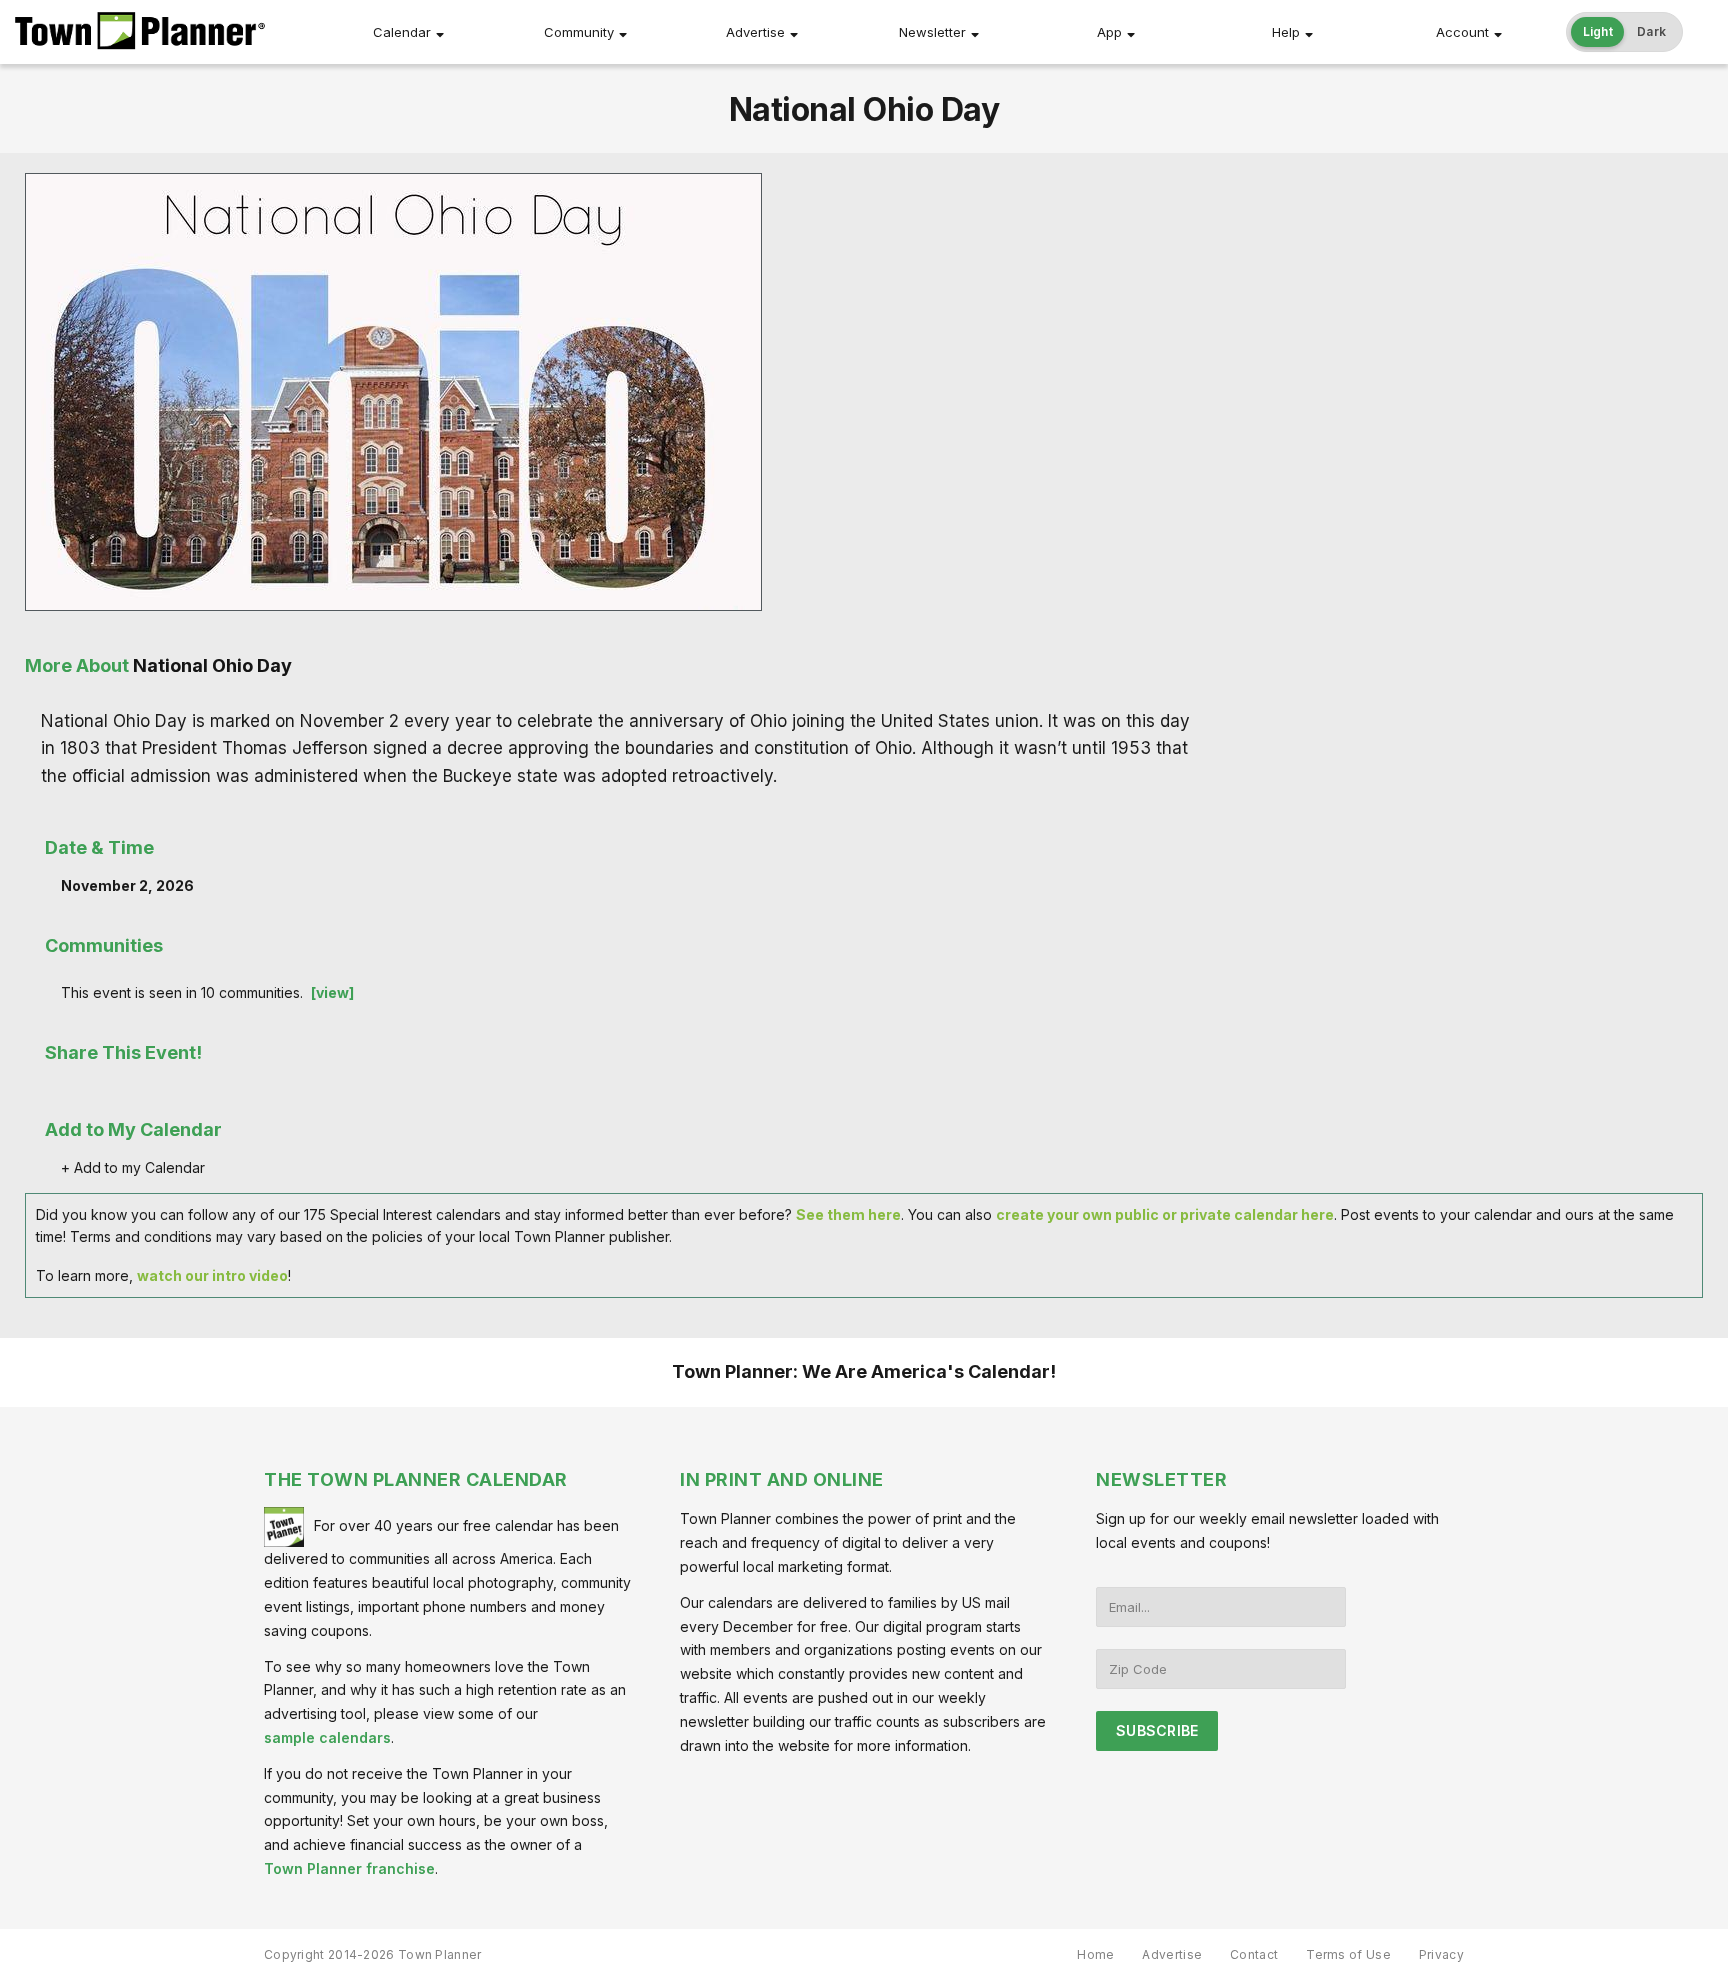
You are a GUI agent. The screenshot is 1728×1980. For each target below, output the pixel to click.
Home (1095, 1954)
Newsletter (932, 32)
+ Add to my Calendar (133, 1167)
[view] (332, 992)
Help (1286, 32)
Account (1462, 32)
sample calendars (327, 1737)
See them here (848, 1214)
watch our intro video (212, 1275)
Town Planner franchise (349, 1868)
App (1109, 32)
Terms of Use (1348, 1954)
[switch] (1625, 32)
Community (579, 32)
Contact (1254, 1954)
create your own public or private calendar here (1165, 1214)
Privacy (1441, 1954)
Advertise (755, 32)
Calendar (402, 32)
